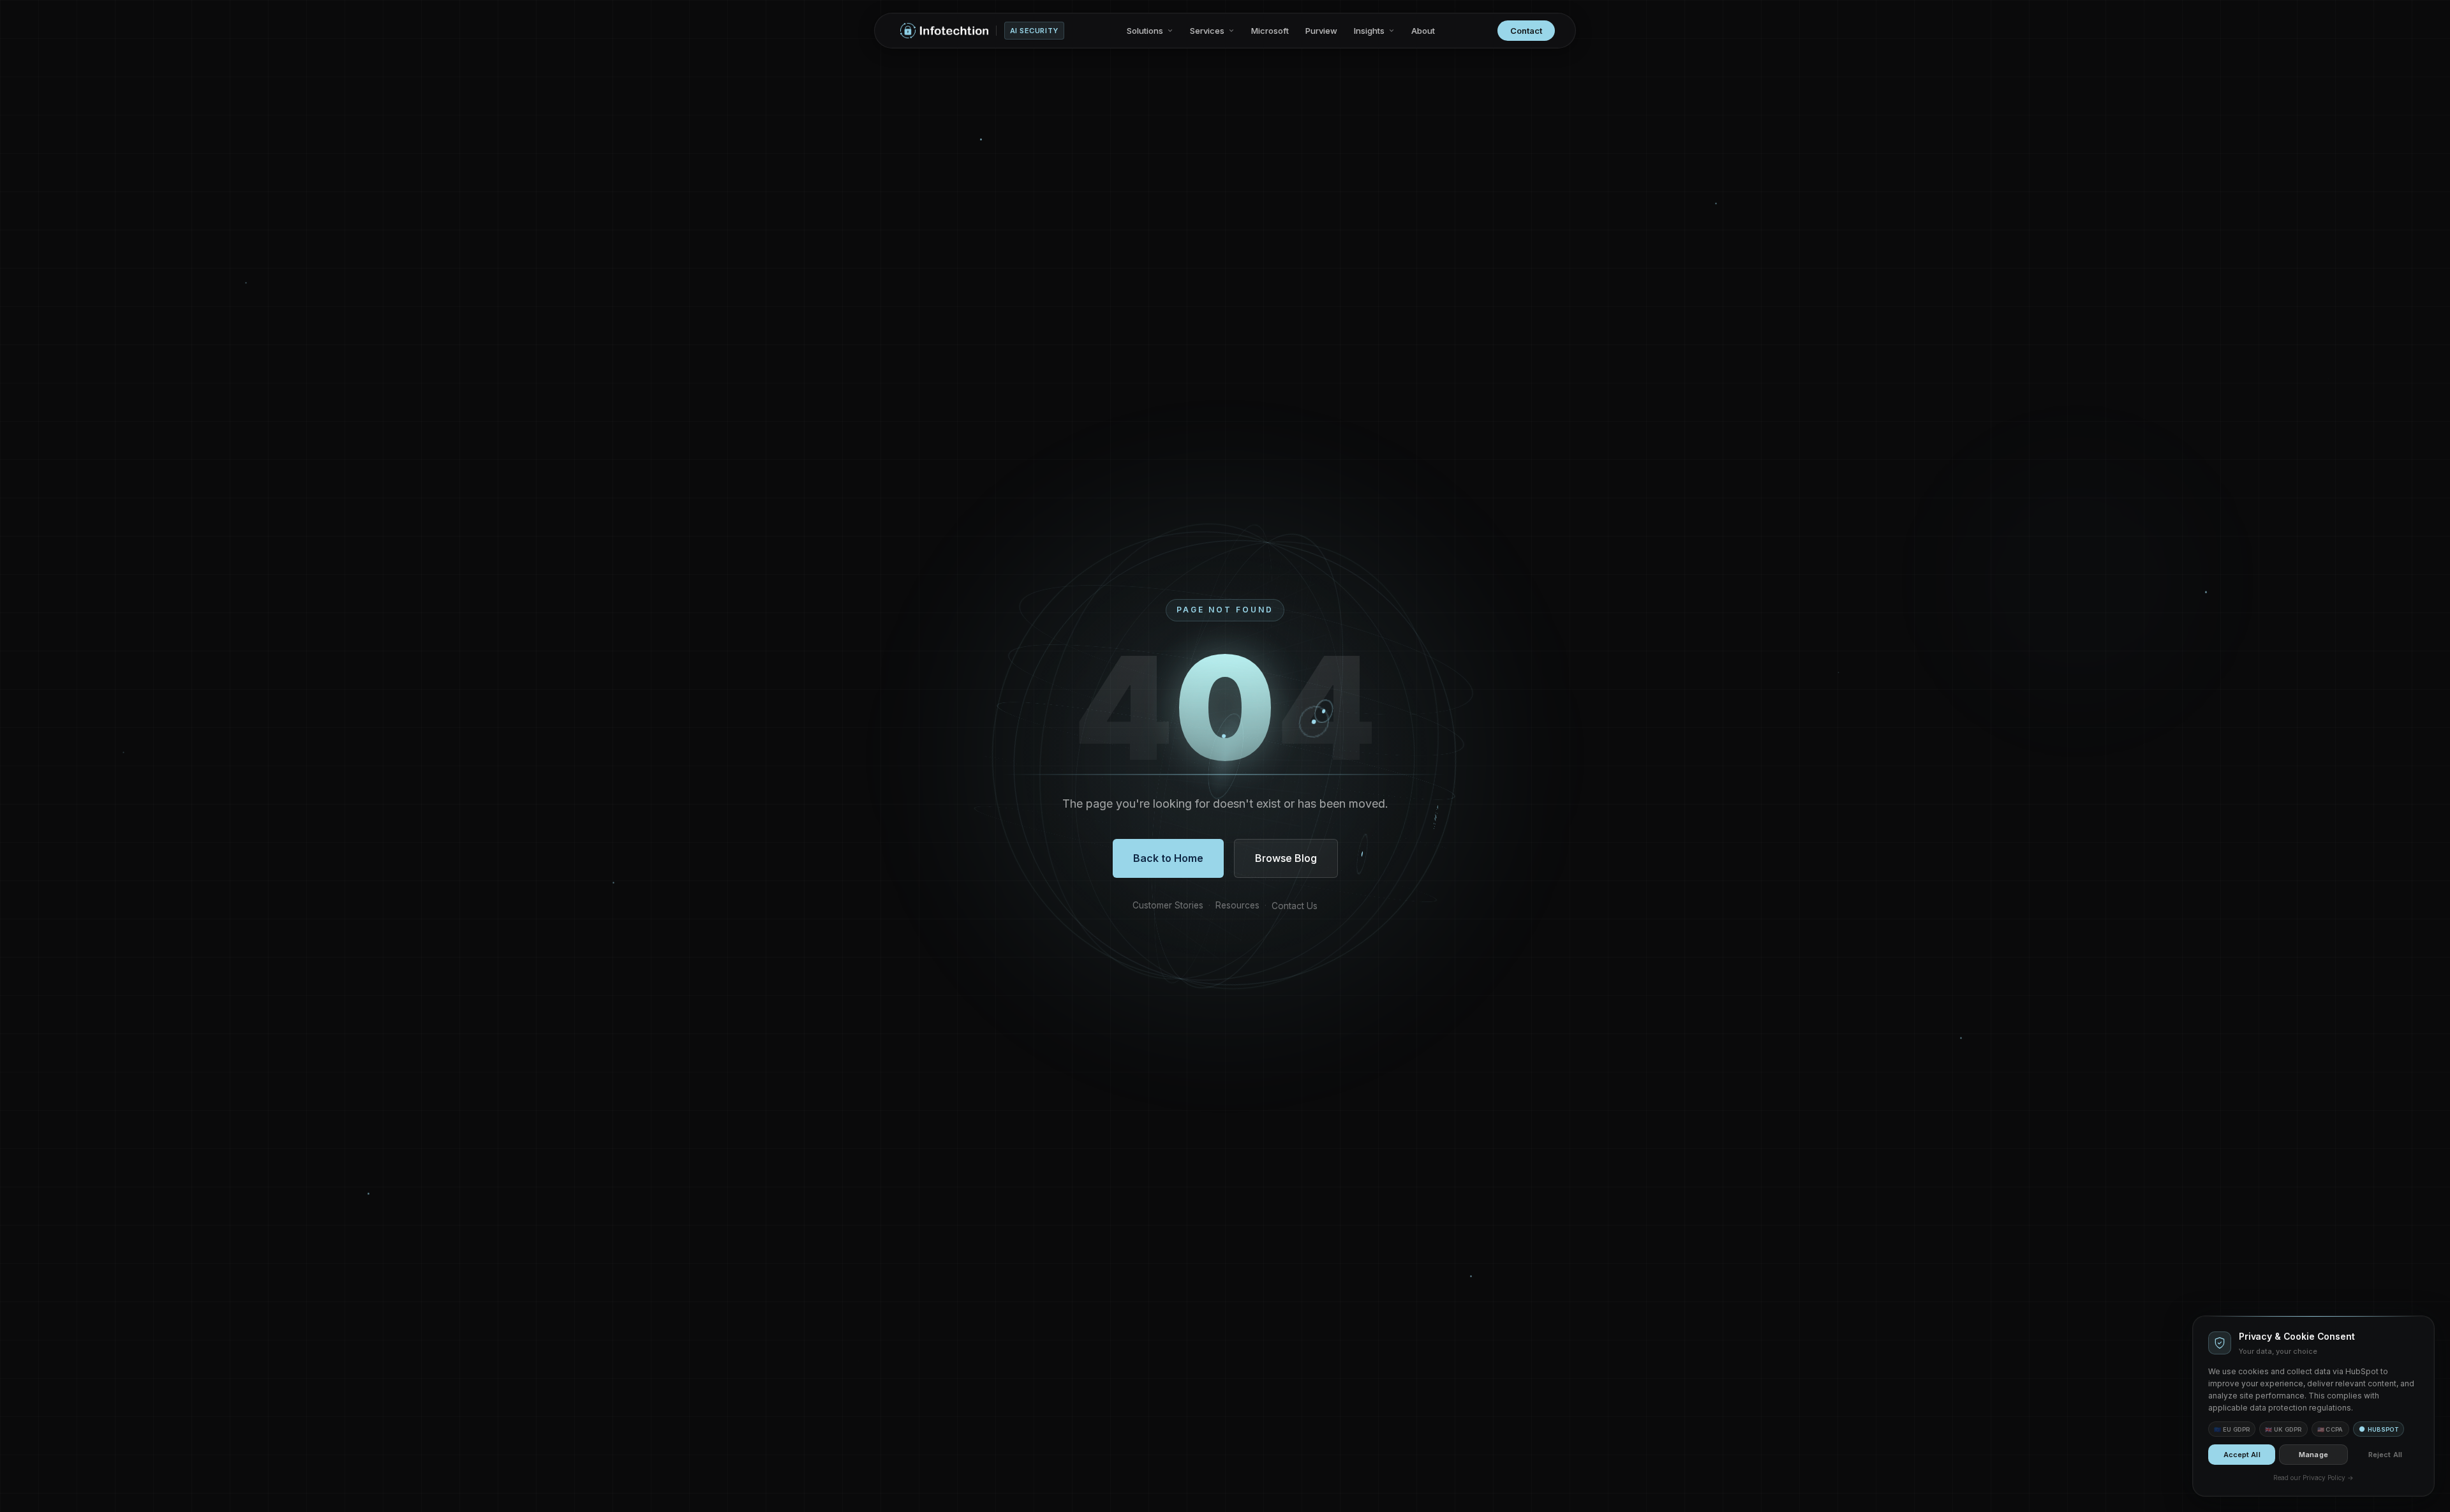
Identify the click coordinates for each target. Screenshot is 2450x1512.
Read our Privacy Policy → (2313, 1478)
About (1423, 31)
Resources (1237, 905)
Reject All (2385, 1455)
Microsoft (1270, 31)
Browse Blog (1286, 858)
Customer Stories (1168, 905)
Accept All (2242, 1455)
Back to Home (1168, 858)
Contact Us (1295, 906)
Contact (1526, 31)
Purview (1321, 31)
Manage (2313, 1455)
